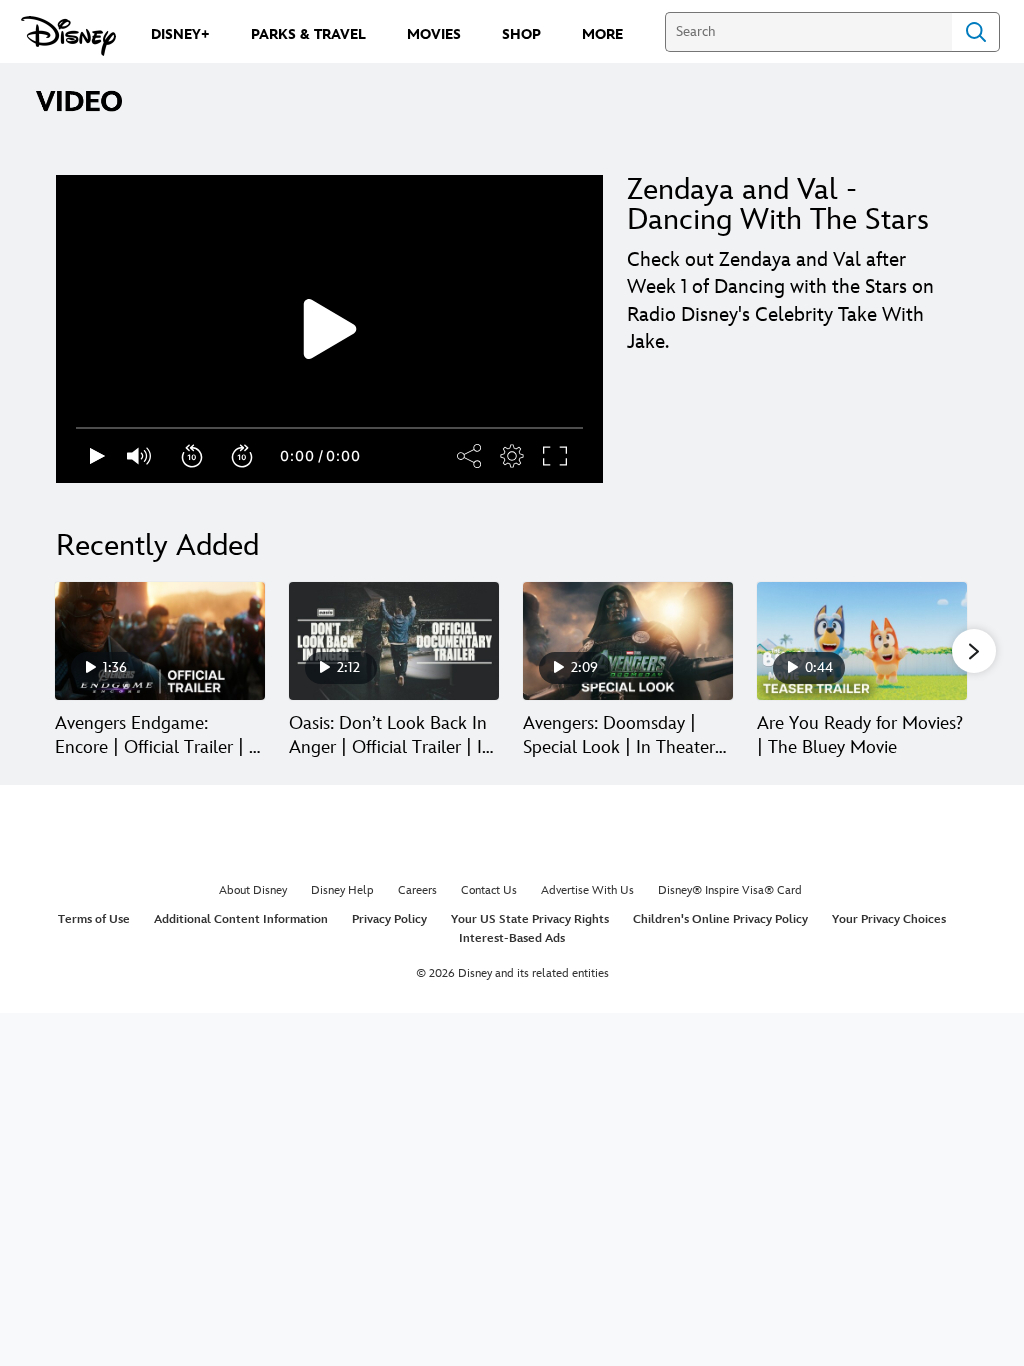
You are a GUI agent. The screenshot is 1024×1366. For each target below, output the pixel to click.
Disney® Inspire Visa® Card (730, 890)
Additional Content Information (241, 919)
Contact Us (489, 890)
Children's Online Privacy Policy (720, 919)
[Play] (97, 456)
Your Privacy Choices (889, 919)
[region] (329, 329)
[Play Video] (330, 329)
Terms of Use (94, 919)
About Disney (253, 890)
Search (976, 32)
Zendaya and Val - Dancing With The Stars (778, 205)
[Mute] (140, 456)
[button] (193, 456)
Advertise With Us (587, 890)
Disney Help (342, 890)
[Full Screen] (556, 456)
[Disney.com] (68, 36)
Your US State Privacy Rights (530, 919)
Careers (417, 890)
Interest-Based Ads (512, 938)
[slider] (329, 428)
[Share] (470, 456)
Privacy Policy (389, 919)
